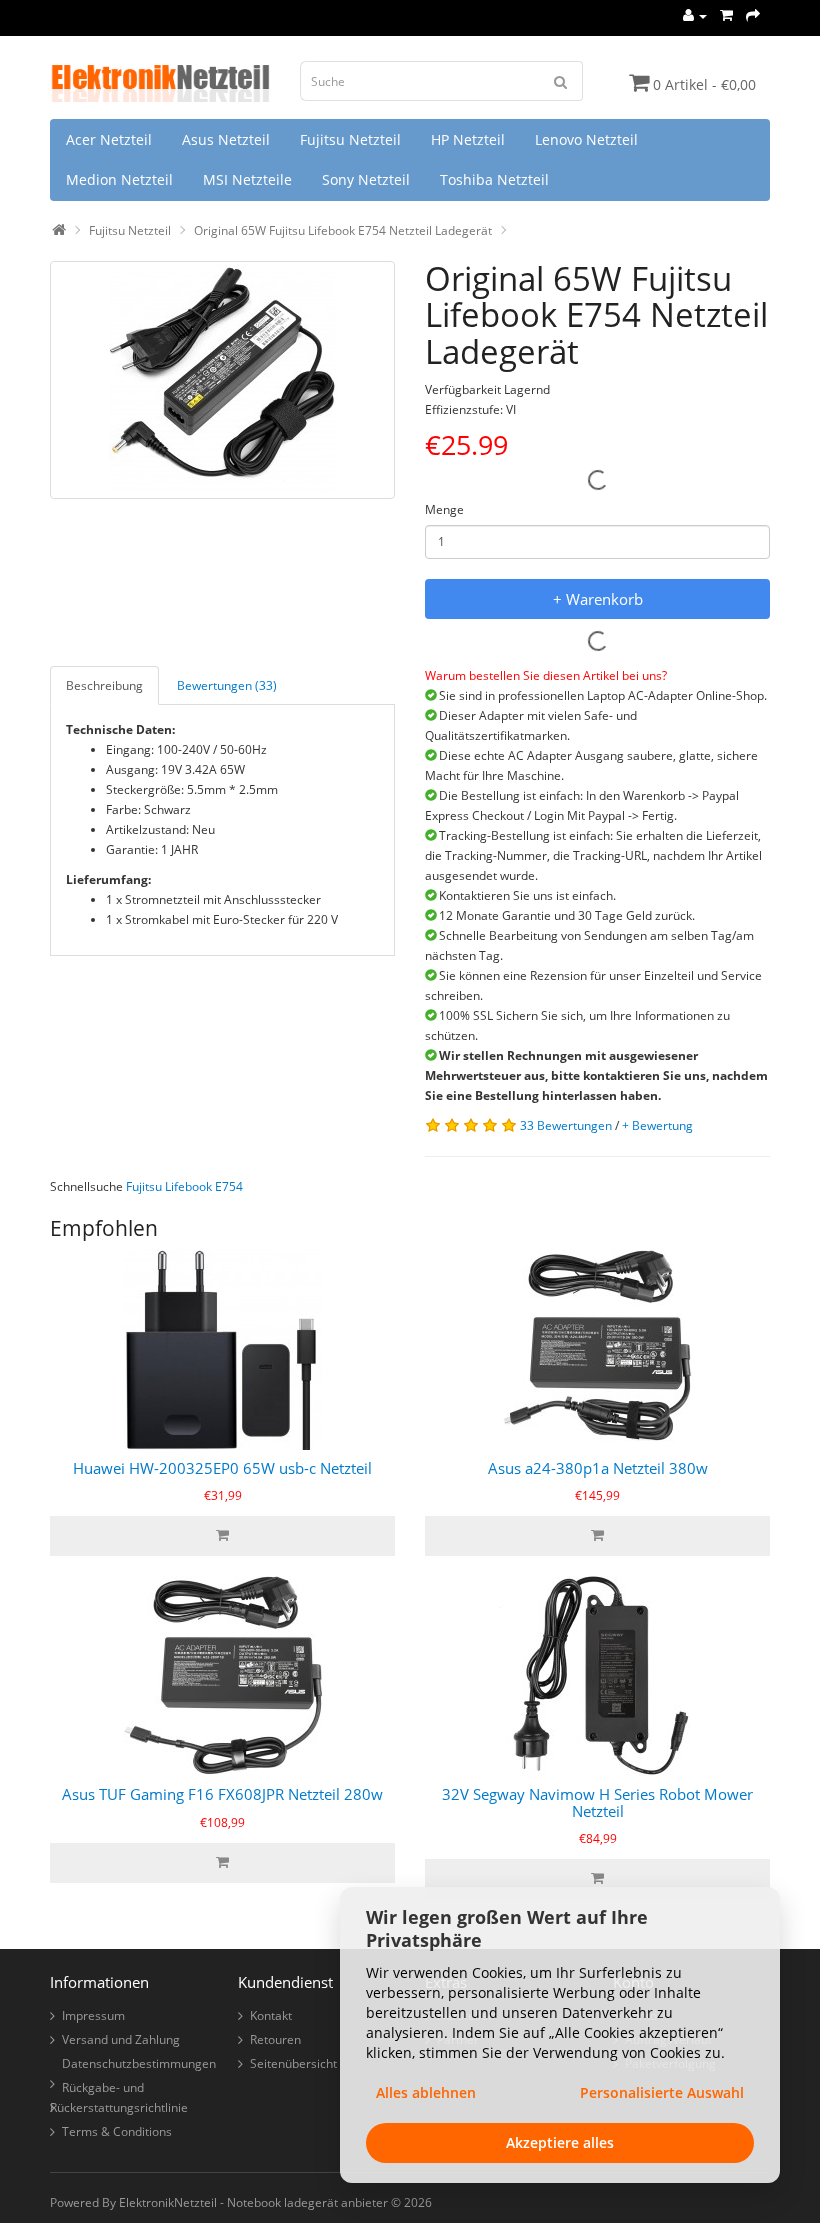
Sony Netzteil (366, 179)
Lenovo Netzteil (586, 139)
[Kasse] (753, 15)
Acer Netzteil (109, 139)
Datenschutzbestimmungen (139, 2063)
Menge (444, 509)
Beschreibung (104, 685)
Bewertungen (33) (227, 685)
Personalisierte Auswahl (662, 2092)
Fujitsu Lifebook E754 (184, 1186)
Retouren (275, 2039)
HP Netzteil (468, 139)
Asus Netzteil (226, 139)
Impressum (93, 2015)
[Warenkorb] (726, 15)
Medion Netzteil (119, 179)
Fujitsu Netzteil (350, 139)
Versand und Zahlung (121, 2039)
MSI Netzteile (247, 179)
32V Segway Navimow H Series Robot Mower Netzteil (597, 1802)
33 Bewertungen (566, 1125)
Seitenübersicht (293, 2063)
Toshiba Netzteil (494, 179)
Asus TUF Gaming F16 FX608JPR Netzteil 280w (222, 1794)
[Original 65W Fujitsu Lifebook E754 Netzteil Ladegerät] (222, 380)
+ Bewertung (657, 1125)
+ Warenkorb (598, 599)
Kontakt (271, 2015)
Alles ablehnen (426, 2092)
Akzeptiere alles (560, 2142)
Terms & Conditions (117, 2131)
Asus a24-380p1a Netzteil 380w (598, 1468)
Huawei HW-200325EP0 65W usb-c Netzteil (222, 1468)
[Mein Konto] (695, 15)
